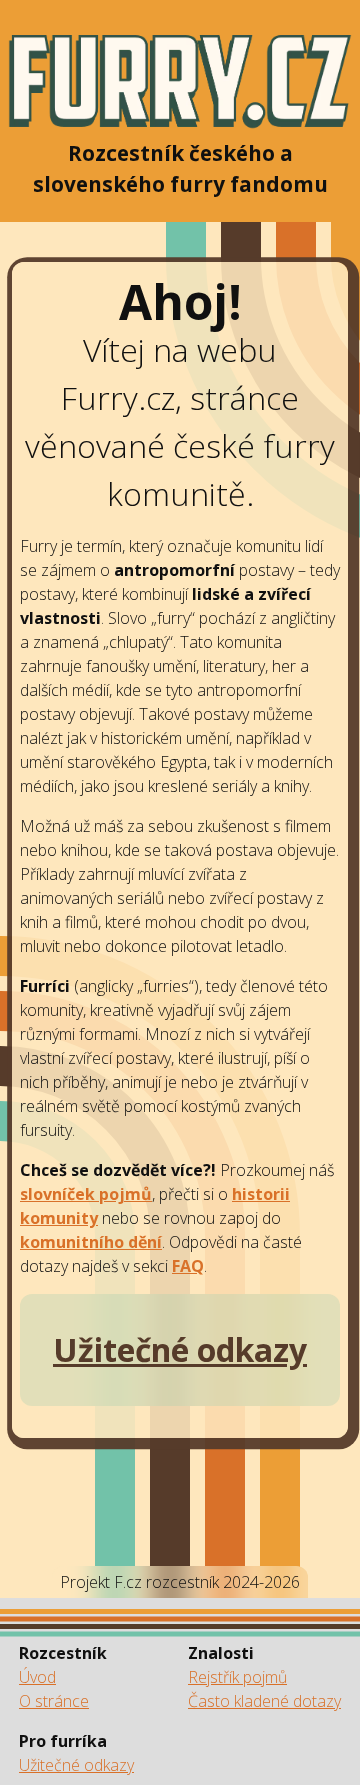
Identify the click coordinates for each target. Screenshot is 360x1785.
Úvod (37, 1677)
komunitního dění (91, 1242)
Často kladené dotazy (264, 1701)
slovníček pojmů (86, 1194)
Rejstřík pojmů (237, 1677)
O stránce (54, 1701)
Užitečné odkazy (76, 1765)
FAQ (188, 1266)
